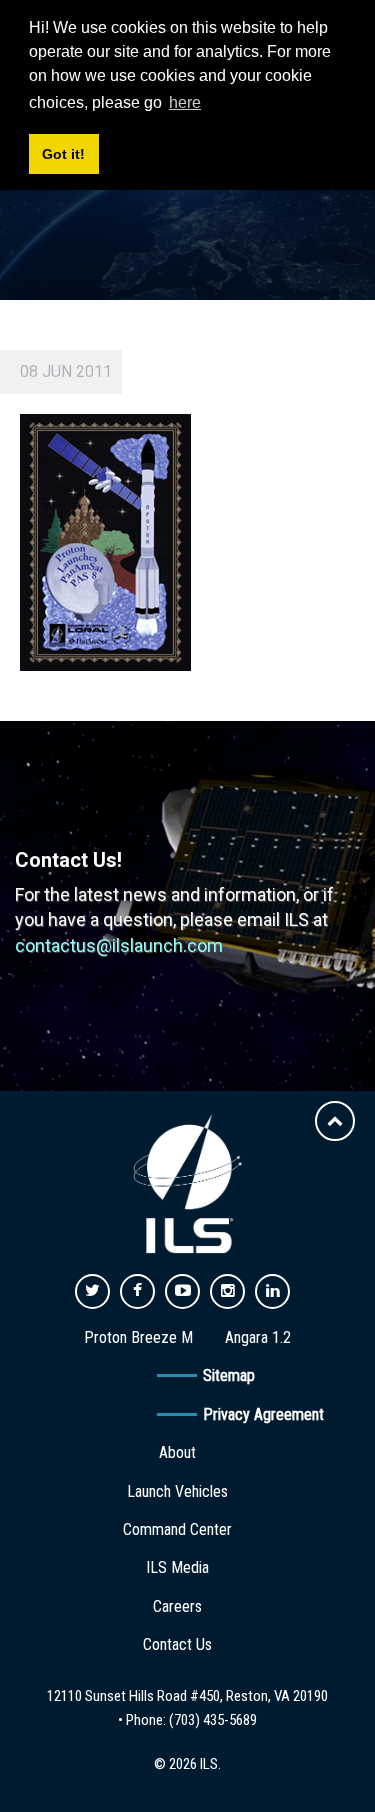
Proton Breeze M (138, 1337)
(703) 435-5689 (213, 1720)
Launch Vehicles (177, 1491)
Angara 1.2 (258, 1337)
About (177, 1452)
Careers (177, 1606)
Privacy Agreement (263, 1414)
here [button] (185, 102)
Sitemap (229, 1375)
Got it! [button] (63, 154)
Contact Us (177, 1644)
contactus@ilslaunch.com (119, 945)
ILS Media (177, 1567)
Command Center (177, 1529)
